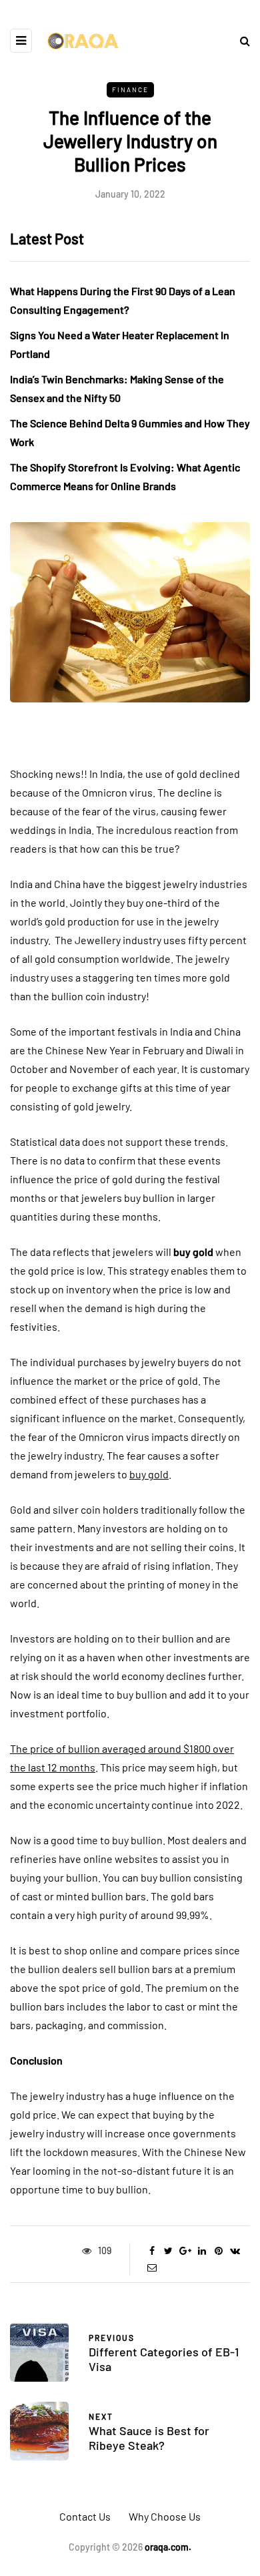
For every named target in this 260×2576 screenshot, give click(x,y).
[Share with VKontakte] (235, 2251)
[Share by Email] (152, 2268)
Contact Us (85, 2516)
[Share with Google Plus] (185, 2251)
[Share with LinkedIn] (202, 2251)
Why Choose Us (165, 2516)
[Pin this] (218, 2251)
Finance (130, 89)
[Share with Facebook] (152, 2251)
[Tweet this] (168, 2251)
